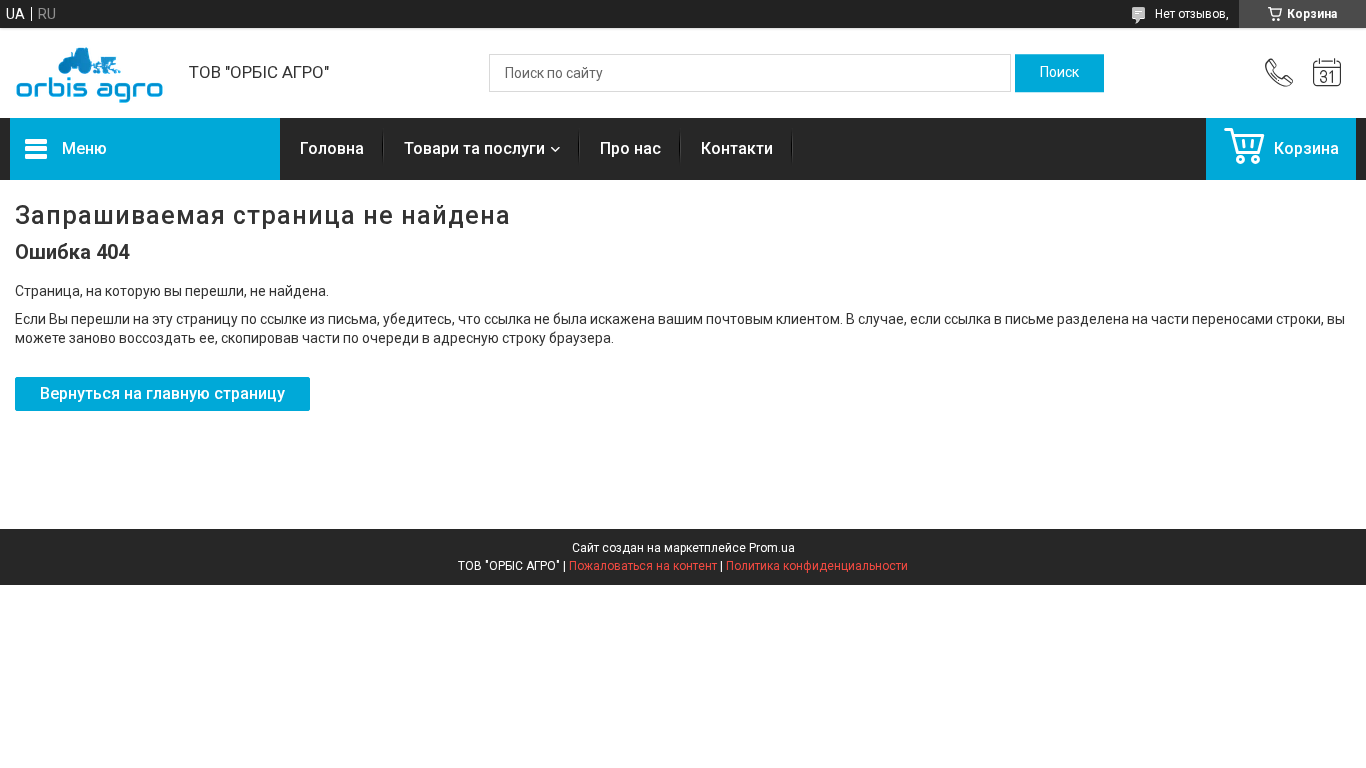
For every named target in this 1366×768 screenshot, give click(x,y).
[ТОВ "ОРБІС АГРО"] (89, 73)
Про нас (630, 148)
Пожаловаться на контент (643, 566)
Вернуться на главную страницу (162, 393)
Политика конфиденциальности (817, 566)
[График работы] (1327, 73)
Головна (332, 148)
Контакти (737, 148)
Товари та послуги (474, 148)
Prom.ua (772, 548)
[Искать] (1059, 73)
